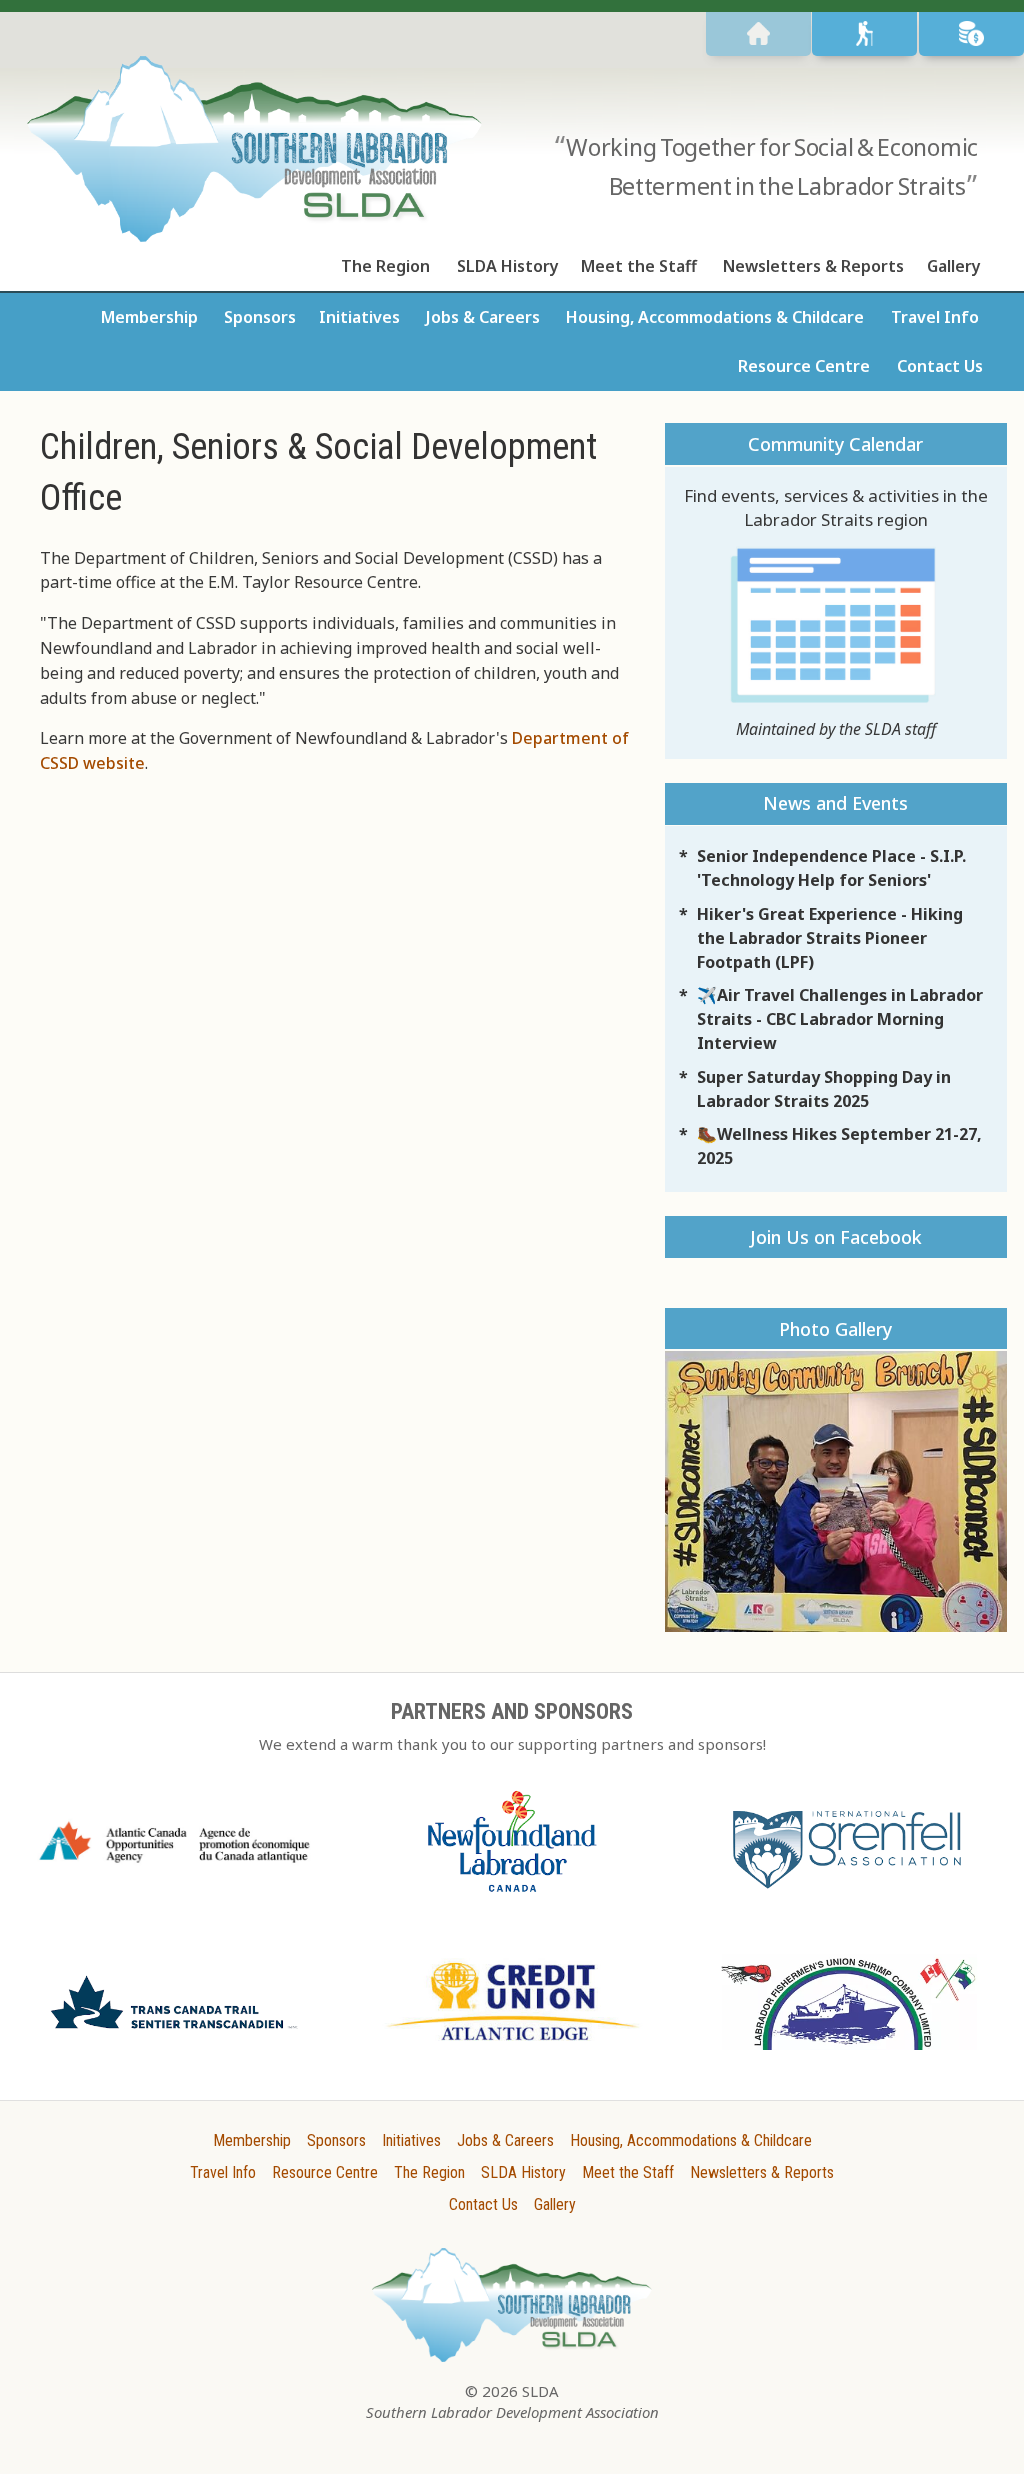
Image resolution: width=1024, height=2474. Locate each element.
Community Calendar (835, 444)
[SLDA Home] (758, 34)
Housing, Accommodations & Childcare (715, 317)
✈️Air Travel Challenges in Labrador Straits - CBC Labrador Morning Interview (840, 1019)
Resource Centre (804, 366)
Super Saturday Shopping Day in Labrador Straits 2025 (824, 1089)
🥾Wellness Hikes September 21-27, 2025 (839, 1146)
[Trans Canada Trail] (174, 2033)
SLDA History (508, 266)
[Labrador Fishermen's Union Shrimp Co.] (849, 2056)
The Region (385, 266)
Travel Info (935, 317)
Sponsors (260, 317)
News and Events (835, 803)
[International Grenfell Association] (849, 1891)
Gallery (954, 266)
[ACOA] (174, 1867)
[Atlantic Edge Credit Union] (512, 2046)
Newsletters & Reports (813, 266)
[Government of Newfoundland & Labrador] (512, 1898)
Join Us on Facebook (836, 1237)
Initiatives (359, 317)
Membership (149, 317)
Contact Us (940, 366)
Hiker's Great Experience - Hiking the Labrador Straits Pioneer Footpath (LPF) (830, 938)
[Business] (971, 34)
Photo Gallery (835, 1329)
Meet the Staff (639, 266)
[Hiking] (864, 34)
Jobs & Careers (483, 317)
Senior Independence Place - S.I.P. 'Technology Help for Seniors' (831, 868)
